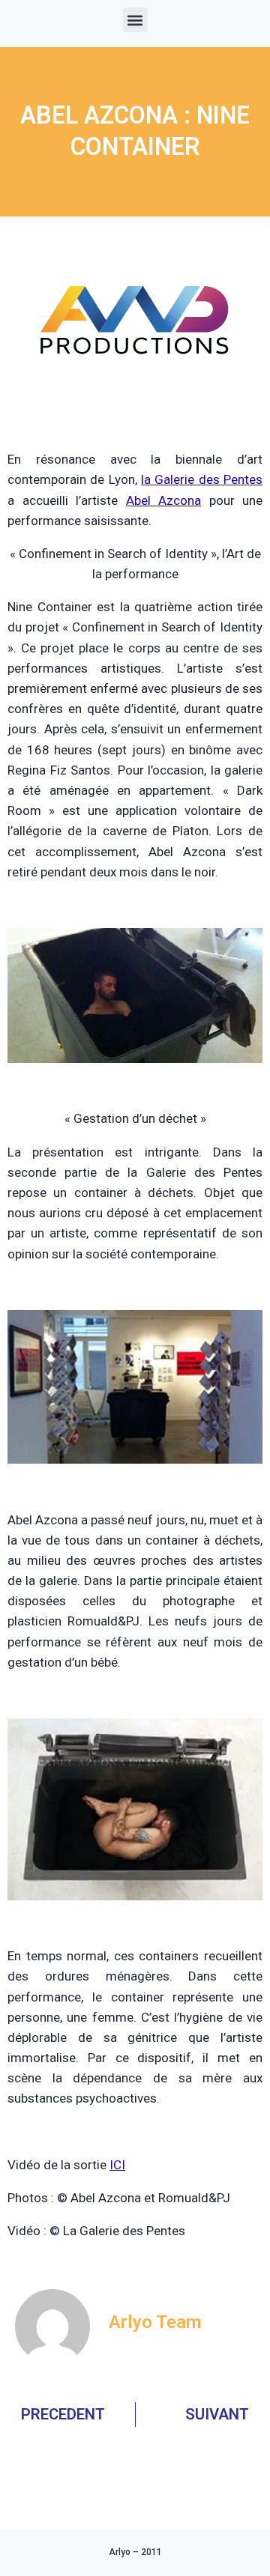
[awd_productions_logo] (135, 411)
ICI (117, 2165)
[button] (135, 20)
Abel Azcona (164, 500)
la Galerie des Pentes (202, 479)
